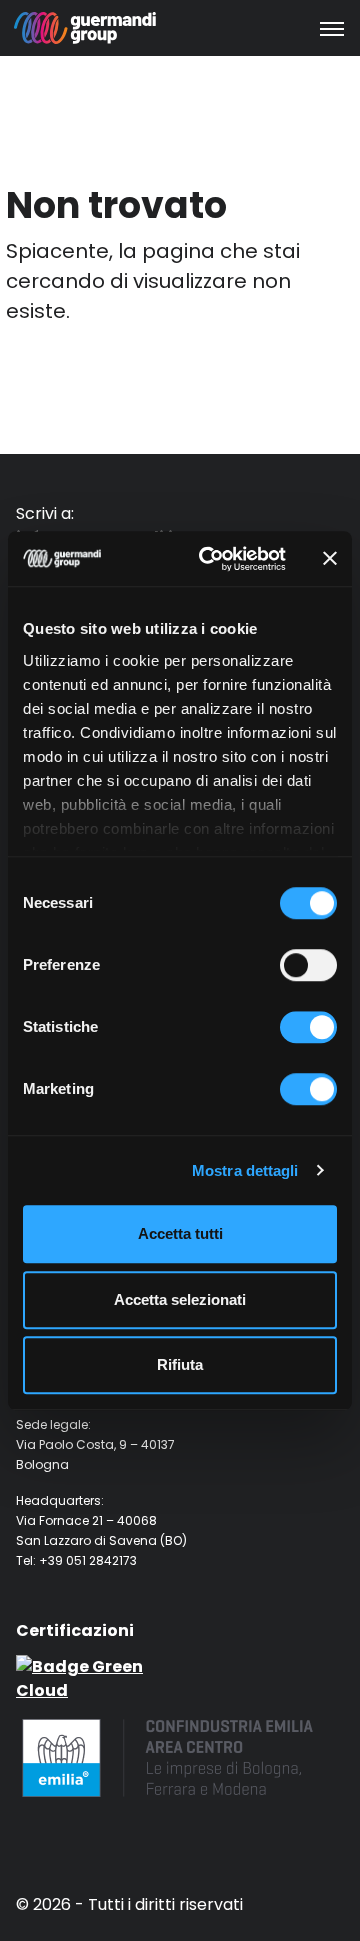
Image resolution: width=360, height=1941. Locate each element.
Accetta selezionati (180, 1299)
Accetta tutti (180, 1233)
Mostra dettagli (245, 1170)
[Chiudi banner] (330, 559)
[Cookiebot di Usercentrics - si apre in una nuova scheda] (211, 559)
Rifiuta (180, 1364)
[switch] (308, 965)
